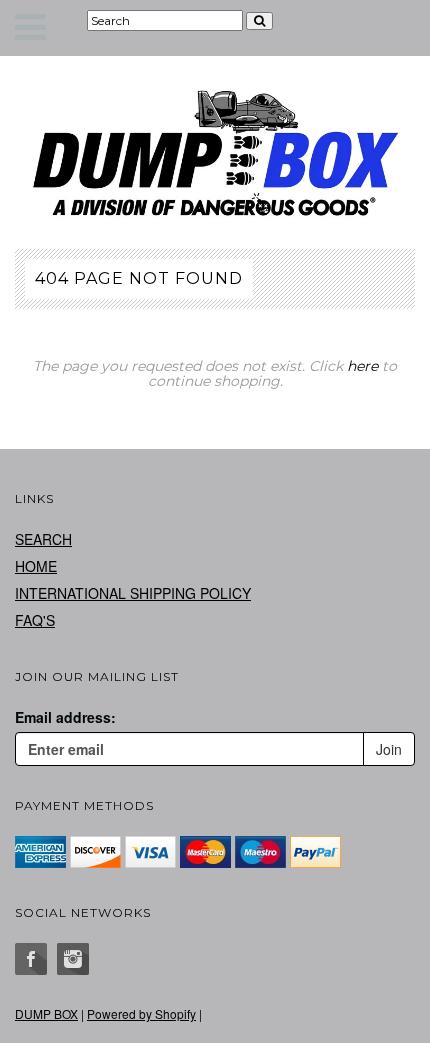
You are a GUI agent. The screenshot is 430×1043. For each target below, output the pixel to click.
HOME (36, 566)
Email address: (65, 717)
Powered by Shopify (141, 1013)
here (362, 366)
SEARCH (43, 539)
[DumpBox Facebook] (31, 959)
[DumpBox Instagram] (73, 959)
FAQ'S (35, 620)
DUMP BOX (46, 1013)
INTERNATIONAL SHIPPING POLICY (133, 593)
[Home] (215, 152)
